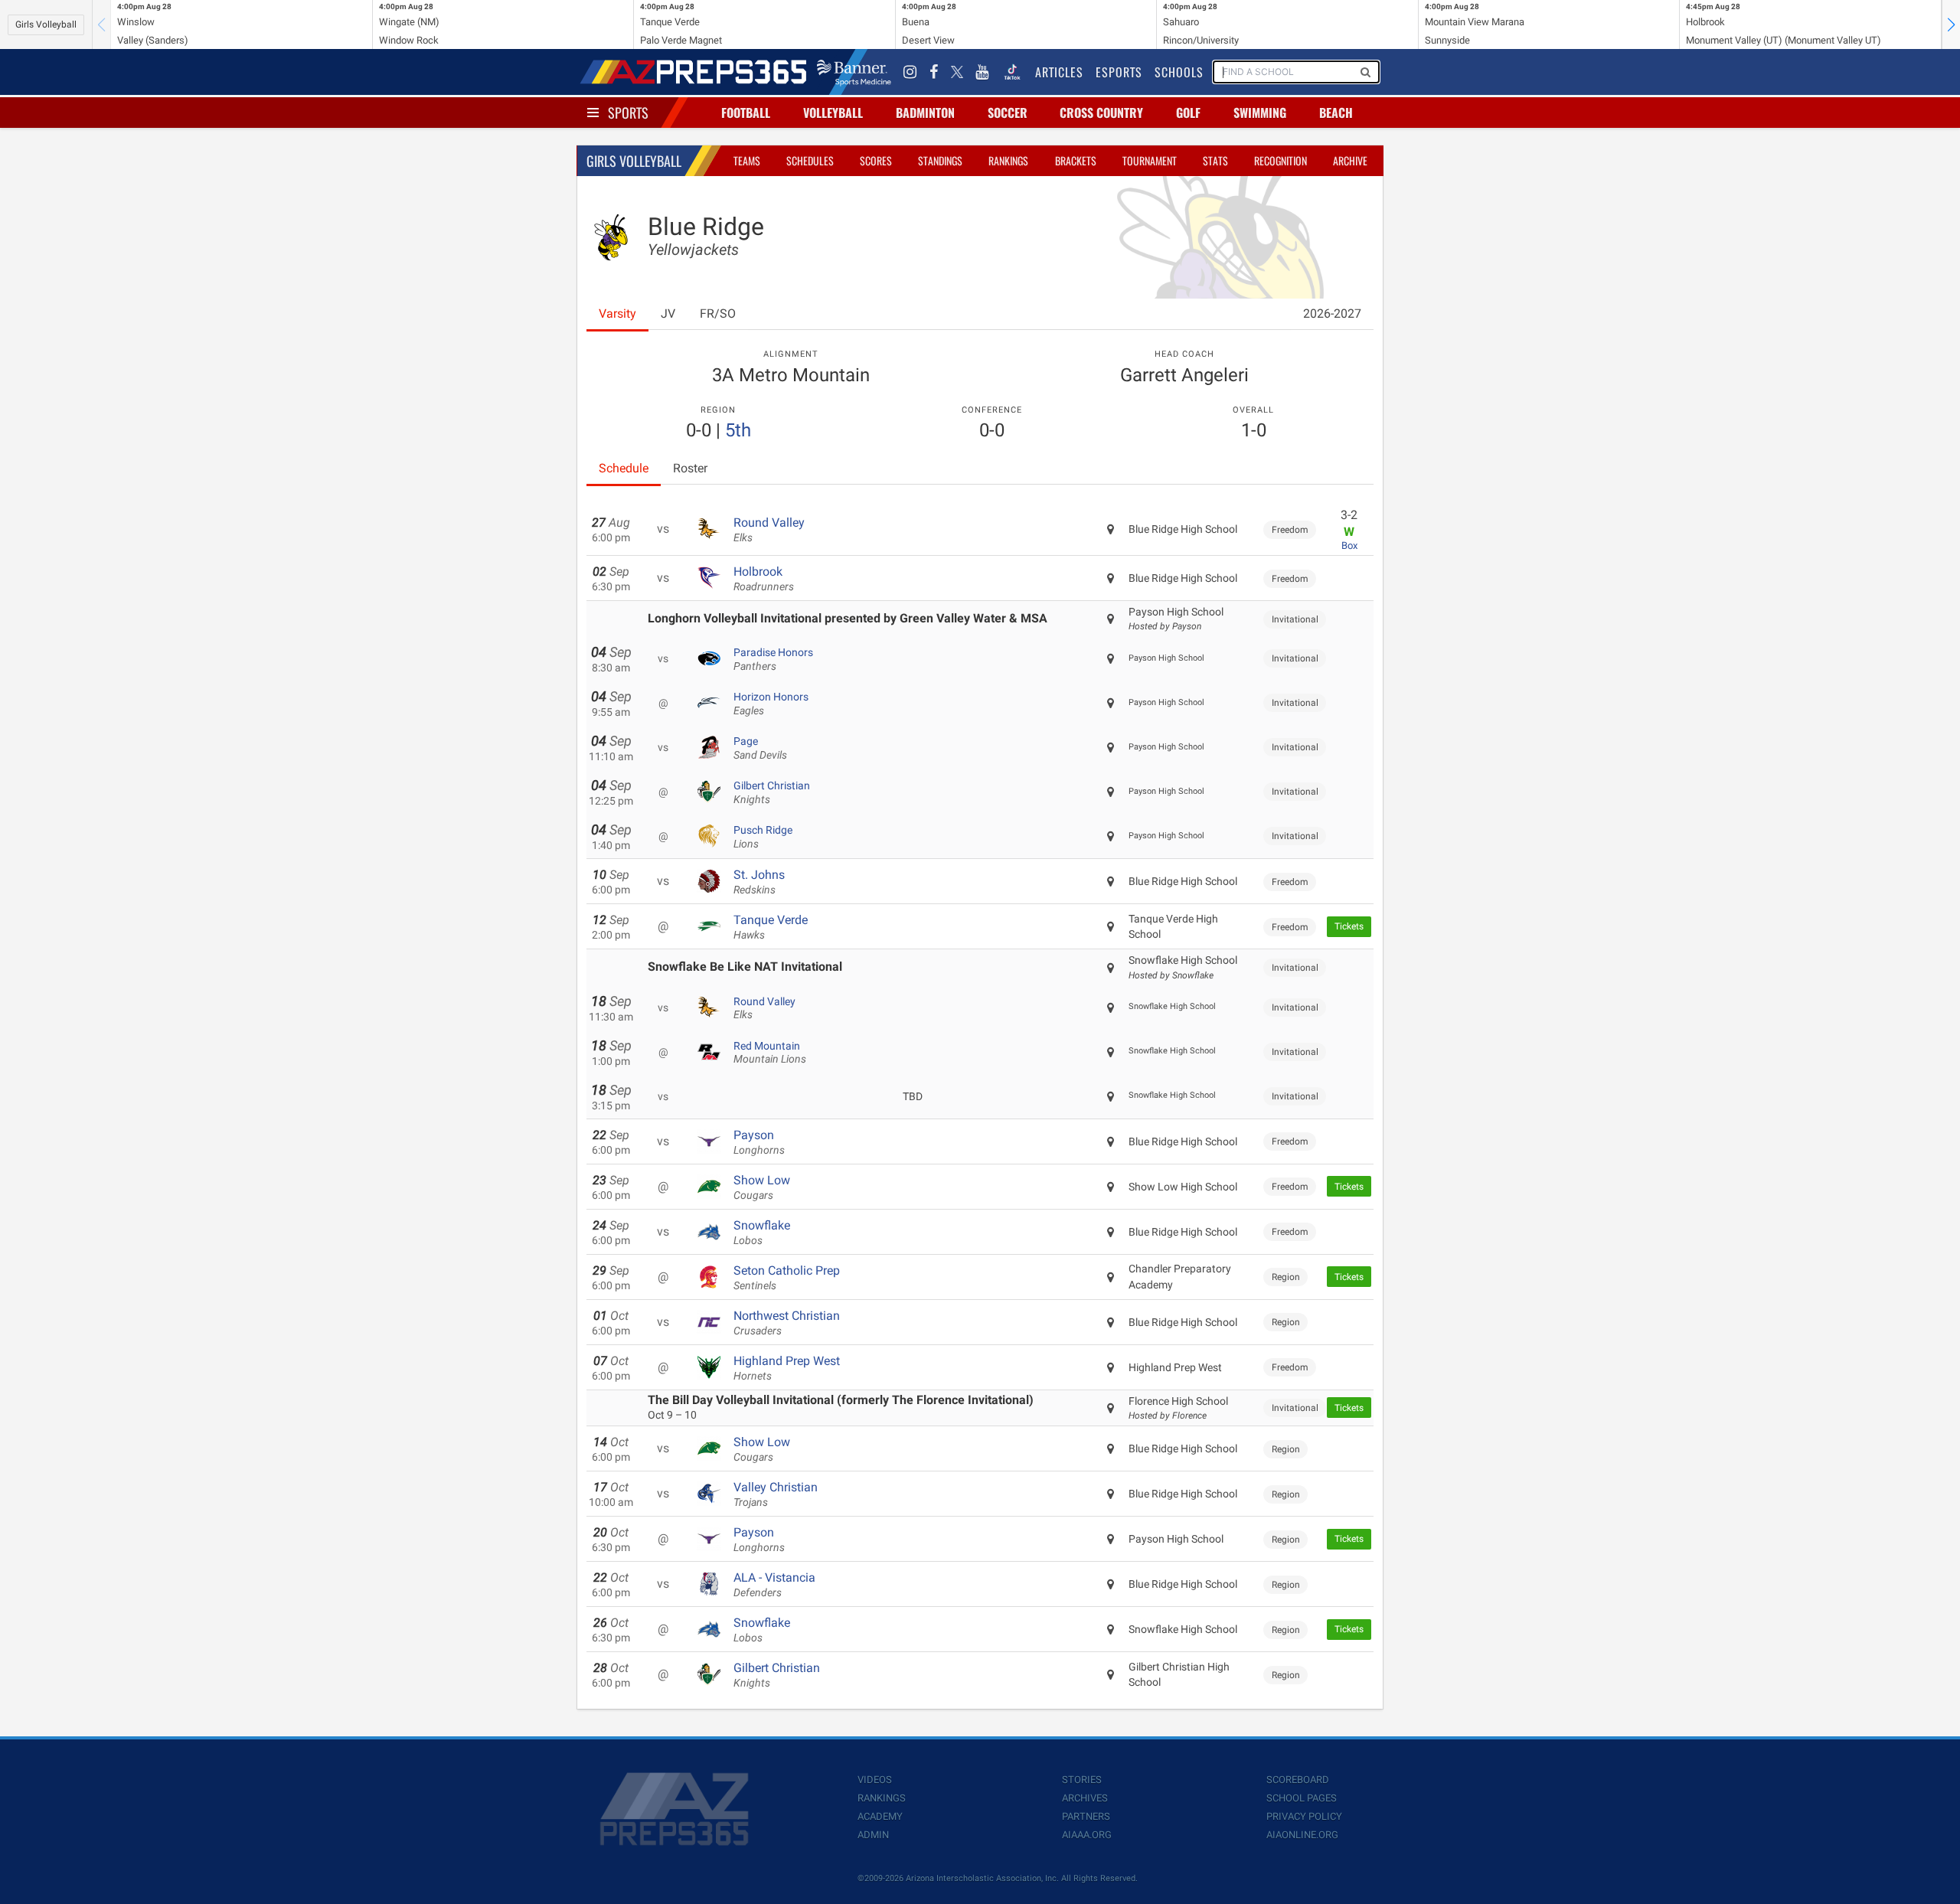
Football (746, 113)
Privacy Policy (1304, 1816)
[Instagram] (910, 72)
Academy (880, 1816)
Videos (875, 1780)
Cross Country (1101, 113)
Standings (940, 160)
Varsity (617, 314)
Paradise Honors (773, 659)
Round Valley (769, 530)
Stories (1082, 1780)
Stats (1215, 160)
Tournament (1150, 160)
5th (738, 430)
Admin (873, 1835)
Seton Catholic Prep (787, 1278)
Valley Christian (776, 1494)
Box (1349, 545)
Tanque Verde (771, 927)
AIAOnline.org (1302, 1835)
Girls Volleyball (46, 24)
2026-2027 (1332, 314)
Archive (1350, 160)
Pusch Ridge (763, 837)
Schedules (810, 160)
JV (668, 314)
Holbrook (764, 579)
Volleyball (833, 113)
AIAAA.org (1087, 1835)
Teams (747, 160)
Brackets (1076, 160)
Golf (1188, 113)
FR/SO (718, 314)
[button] (1951, 24)
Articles (1059, 72)
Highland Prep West (787, 1368)
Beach (1336, 113)
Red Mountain (770, 1053)
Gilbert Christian (772, 792)
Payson (759, 1142)
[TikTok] (1012, 72)
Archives (1085, 1798)
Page (760, 748)
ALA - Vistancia (774, 1585)
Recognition (1281, 160)
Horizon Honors (771, 704)
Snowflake (762, 1233)
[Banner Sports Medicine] (854, 72)
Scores (876, 160)
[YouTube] (982, 72)
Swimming (1260, 113)
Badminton (925, 113)
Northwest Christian (787, 1323)
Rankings (1008, 160)
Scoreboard (1298, 1780)
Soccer (1008, 113)
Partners (1086, 1816)
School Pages (1302, 1798)
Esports (1119, 72)
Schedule (624, 468)
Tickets (1349, 926)
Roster (690, 468)
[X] (957, 72)
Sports (628, 113)
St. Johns (759, 882)
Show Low (762, 1187)
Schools (1179, 72)
